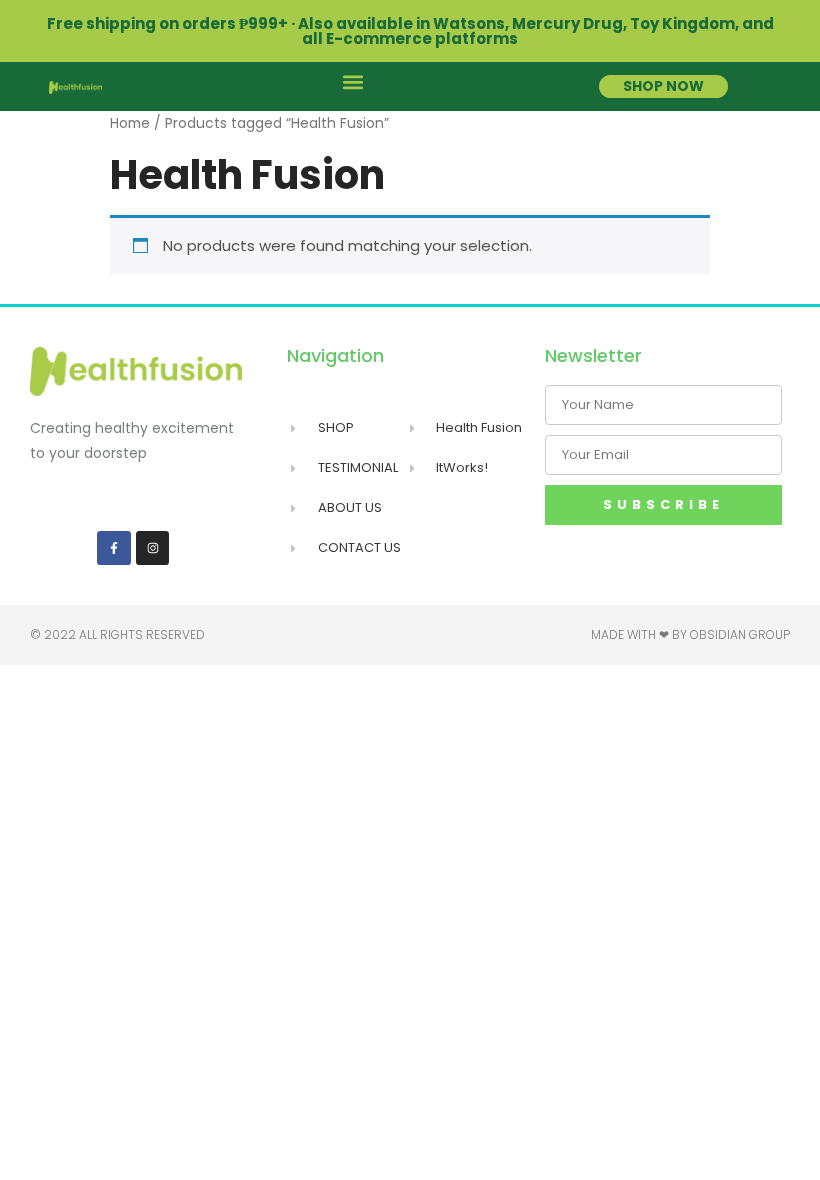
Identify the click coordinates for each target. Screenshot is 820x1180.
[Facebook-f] (114, 548)
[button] (352, 81)
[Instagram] (153, 548)
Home (130, 123)
